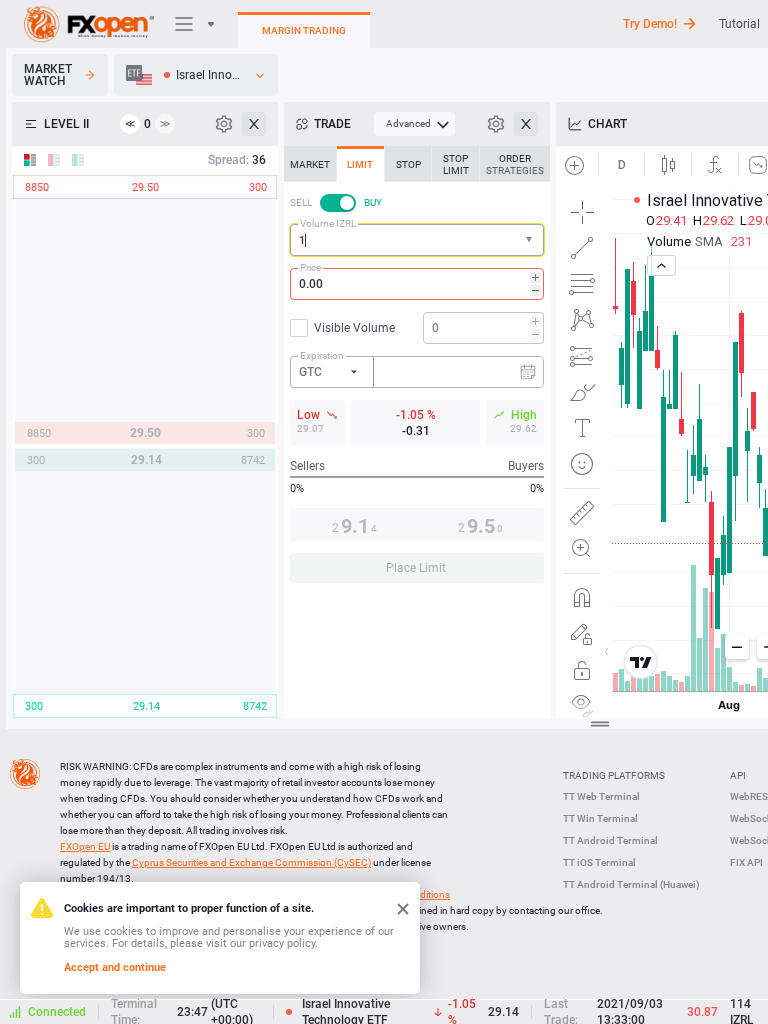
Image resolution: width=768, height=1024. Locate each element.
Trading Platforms (614, 775)
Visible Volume (354, 328)
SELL (301, 202)
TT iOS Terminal (599, 862)
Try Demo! (650, 24)
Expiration (322, 355)
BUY (373, 202)
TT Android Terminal (610, 840)
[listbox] (196, 75)
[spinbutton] (417, 284)
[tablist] (417, 370)
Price (310, 267)
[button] (531, 240)
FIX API (746, 862)
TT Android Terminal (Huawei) (631, 884)
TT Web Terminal (601, 796)
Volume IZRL (328, 223)
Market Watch (48, 75)
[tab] (310, 164)
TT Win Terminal (600, 818)
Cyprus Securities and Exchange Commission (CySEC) (251, 862)
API (738, 775)
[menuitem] (414, 124)
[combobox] (417, 240)
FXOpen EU (85, 846)
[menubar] (414, 124)
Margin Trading (304, 30)
